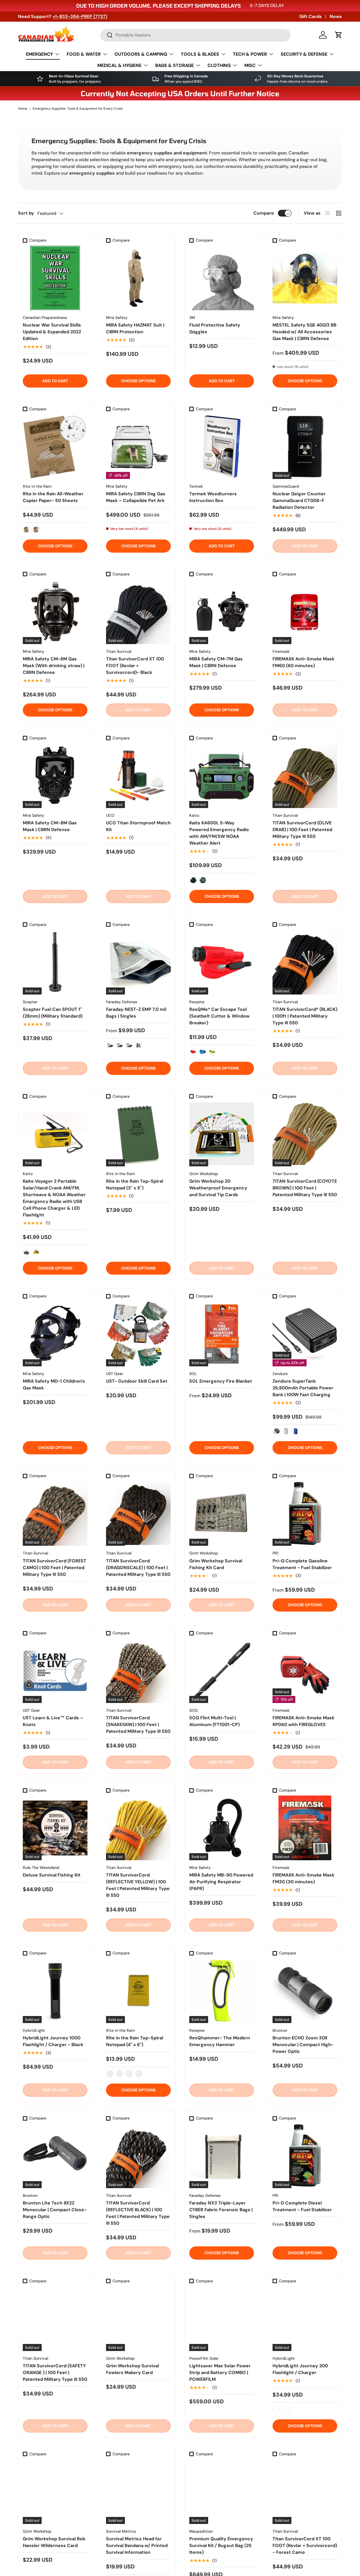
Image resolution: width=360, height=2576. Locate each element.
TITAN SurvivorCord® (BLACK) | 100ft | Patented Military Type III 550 (305, 1016)
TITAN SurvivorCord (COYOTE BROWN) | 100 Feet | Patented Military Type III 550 (305, 1188)
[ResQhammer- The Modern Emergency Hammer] (222, 1991)
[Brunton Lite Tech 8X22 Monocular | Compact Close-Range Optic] (55, 2156)
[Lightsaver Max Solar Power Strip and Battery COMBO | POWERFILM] (222, 2319)
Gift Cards (310, 16)
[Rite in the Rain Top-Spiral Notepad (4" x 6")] (138, 1991)
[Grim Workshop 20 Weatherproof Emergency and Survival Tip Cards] (222, 1134)
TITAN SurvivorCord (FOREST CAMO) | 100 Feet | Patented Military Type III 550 (55, 1568)
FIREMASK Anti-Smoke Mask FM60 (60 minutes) (303, 662)
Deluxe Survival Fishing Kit (52, 1875)
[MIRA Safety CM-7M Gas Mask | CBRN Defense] (222, 612)
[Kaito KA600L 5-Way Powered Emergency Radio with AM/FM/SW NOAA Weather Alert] (222, 776)
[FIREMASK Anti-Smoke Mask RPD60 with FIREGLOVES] (305, 1671)
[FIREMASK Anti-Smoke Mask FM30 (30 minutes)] (305, 1828)
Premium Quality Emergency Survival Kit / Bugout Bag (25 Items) (221, 2545)
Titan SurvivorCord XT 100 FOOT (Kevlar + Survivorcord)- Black (135, 666)
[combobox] (195, 35)
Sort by (26, 213)
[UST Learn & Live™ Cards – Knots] (55, 1671)
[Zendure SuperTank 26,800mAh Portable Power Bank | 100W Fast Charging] (305, 1334)
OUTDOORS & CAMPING (141, 54)
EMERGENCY (39, 54)
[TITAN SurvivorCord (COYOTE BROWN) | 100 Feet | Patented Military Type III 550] (305, 1134)
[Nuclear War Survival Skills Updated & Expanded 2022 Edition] (55, 278)
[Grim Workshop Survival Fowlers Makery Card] (138, 2319)
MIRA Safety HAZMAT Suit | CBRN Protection (135, 328)
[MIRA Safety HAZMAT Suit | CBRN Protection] (138, 278)
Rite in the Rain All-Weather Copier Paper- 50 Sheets (53, 497)
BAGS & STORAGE (175, 65)
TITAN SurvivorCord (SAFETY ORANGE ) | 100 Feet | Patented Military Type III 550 (55, 2373)
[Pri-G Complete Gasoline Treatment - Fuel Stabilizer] (305, 1513)
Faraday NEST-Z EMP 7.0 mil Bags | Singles (136, 1013)
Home (23, 109)
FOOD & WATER (84, 54)
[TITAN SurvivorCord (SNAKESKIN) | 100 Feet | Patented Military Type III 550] (138, 1671)
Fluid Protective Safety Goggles (215, 328)
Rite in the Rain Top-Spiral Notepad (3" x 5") (135, 1184)
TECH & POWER (250, 54)
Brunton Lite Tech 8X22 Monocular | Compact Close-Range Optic (55, 2210)
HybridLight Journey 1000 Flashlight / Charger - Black (53, 2041)
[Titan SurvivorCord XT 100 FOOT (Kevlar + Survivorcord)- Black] (138, 612)
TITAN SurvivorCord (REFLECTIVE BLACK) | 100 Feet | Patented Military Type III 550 (138, 2213)
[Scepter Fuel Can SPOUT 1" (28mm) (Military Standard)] (55, 962)
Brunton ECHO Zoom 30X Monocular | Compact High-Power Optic (303, 2045)
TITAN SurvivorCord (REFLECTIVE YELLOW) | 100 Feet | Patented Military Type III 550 (138, 1885)
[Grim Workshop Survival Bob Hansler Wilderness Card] (55, 2492)
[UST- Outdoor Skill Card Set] (138, 1334)
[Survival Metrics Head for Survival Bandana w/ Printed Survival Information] (138, 2492)
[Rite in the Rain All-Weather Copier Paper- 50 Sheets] (55, 447)
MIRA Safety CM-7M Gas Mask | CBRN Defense (216, 662)
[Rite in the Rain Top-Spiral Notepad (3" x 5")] (138, 1134)
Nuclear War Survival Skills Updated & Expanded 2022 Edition (52, 332)
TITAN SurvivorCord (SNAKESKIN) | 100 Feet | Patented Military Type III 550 (138, 1725)
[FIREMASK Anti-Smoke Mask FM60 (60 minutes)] (305, 612)
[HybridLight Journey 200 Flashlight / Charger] (305, 2319)
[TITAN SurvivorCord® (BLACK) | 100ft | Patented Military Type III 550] (305, 962)
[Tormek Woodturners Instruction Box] (222, 447)
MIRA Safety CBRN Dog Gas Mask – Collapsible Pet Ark (136, 497)
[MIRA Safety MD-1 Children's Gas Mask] (55, 1334)
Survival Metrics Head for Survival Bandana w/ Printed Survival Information (137, 2545)
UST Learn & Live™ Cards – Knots (53, 1721)
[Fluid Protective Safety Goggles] (222, 278)
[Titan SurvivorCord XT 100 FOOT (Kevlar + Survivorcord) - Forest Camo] (305, 2492)
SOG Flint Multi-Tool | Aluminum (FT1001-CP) (214, 1721)
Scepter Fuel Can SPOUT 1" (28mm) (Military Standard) (53, 1013)
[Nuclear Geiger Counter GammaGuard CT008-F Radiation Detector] (305, 447)
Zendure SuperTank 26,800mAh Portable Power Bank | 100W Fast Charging (303, 1388)
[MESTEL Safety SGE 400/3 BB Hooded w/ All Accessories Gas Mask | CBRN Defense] (305, 278)
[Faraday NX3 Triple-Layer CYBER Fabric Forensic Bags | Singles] (222, 2156)
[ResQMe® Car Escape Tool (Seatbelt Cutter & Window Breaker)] (222, 962)
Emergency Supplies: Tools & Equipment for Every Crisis (78, 109)
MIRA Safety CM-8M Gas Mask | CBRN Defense (50, 826)
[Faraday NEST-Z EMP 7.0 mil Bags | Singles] (138, 962)
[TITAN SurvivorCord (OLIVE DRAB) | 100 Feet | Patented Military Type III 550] (305, 776)
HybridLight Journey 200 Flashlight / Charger (300, 2369)
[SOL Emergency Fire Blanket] (222, 1334)
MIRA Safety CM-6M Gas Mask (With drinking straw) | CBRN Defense (54, 666)
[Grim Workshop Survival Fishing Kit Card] (222, 1513)
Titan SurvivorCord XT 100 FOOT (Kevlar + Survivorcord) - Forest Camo (305, 2545)
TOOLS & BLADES (200, 54)
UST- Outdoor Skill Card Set (137, 1381)
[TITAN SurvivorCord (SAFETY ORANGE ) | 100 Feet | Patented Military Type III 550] (55, 2319)
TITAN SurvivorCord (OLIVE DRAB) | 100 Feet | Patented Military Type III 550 (302, 830)
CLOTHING (219, 65)
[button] (339, 35)
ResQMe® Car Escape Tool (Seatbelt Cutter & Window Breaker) (219, 1016)
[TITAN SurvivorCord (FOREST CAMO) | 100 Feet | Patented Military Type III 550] (55, 1513)
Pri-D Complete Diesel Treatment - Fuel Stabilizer (302, 2206)
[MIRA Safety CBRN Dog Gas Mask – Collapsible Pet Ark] (138, 447)
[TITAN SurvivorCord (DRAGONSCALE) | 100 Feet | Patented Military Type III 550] (138, 1513)
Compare (264, 213)
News (336, 16)
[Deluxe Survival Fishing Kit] (55, 1828)
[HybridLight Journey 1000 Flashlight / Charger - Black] (55, 1991)
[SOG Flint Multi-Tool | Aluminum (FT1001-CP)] (222, 1671)
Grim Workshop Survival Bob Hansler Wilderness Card (54, 2542)
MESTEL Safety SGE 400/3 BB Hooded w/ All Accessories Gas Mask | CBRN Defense (304, 332)
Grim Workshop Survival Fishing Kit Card (216, 1564)
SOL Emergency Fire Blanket (221, 1381)
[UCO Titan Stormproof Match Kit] (138, 776)
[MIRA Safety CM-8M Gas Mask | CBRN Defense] (55, 776)
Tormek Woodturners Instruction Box (213, 497)
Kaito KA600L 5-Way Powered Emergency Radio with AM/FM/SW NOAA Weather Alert (219, 833)
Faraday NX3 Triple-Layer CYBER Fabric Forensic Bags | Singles (221, 2210)
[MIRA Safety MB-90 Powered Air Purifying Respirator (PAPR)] (222, 1828)
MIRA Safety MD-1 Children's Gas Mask (54, 1384)
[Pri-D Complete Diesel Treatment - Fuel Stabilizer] (305, 2156)
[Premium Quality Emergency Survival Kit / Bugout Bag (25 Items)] (222, 2492)
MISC (250, 65)
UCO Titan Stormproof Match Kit (138, 826)
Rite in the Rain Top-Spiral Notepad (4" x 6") (135, 2041)
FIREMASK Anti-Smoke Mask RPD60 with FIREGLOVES (303, 1721)
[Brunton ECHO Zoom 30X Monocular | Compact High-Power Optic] (305, 1991)
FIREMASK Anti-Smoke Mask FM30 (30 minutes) (303, 1878)
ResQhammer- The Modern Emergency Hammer (220, 2041)
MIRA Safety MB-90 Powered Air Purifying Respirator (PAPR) (221, 1882)
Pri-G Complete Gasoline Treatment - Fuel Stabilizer (302, 1564)
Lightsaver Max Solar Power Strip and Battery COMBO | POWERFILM (220, 2373)
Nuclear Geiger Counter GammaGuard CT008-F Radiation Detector (299, 500)
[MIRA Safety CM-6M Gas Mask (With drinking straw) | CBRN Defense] (55, 612)
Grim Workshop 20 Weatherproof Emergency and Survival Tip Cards (218, 1188)
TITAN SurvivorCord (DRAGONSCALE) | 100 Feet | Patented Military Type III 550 (138, 1568)
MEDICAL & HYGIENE (119, 65)
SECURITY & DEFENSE (304, 54)
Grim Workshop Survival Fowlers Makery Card (132, 2369)
